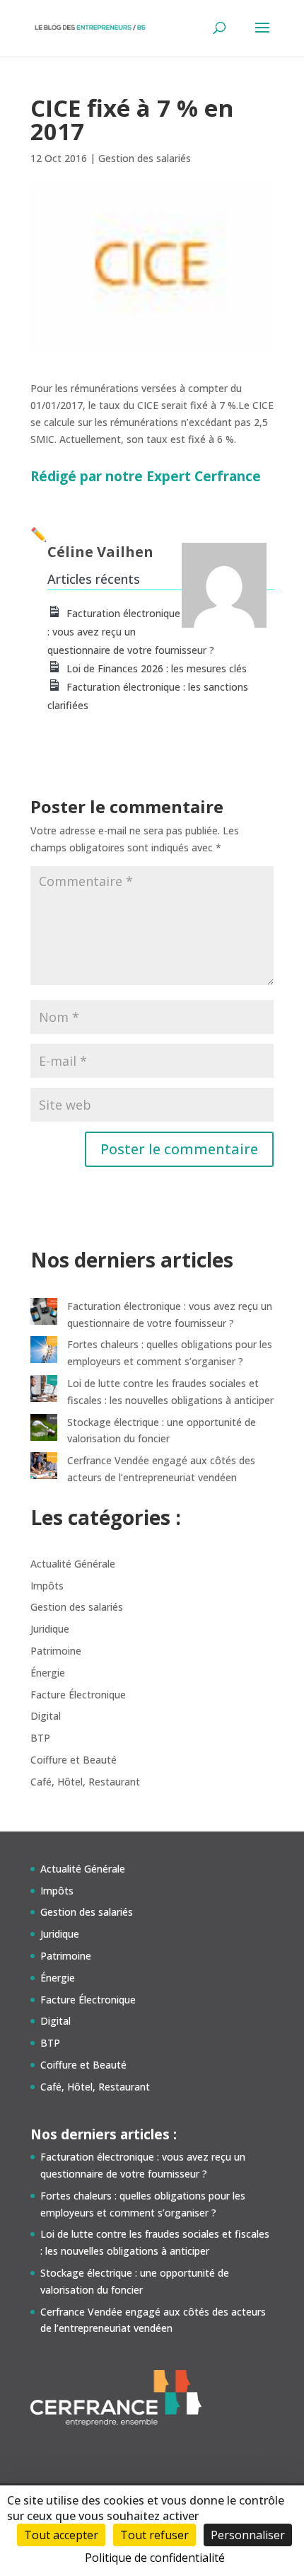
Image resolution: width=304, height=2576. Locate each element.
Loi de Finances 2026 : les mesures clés (157, 668)
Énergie (48, 1673)
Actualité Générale (73, 1564)
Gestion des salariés (145, 158)
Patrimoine (56, 1651)
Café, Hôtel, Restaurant (85, 1782)
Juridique (50, 1629)
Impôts (47, 1586)
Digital (46, 1716)
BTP (40, 1738)
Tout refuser (154, 2535)
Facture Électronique (78, 1695)
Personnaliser (248, 2535)
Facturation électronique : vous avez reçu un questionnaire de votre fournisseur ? (131, 632)
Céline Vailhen (100, 552)
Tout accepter (61, 2535)
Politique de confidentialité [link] (155, 2558)
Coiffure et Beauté (74, 1760)
